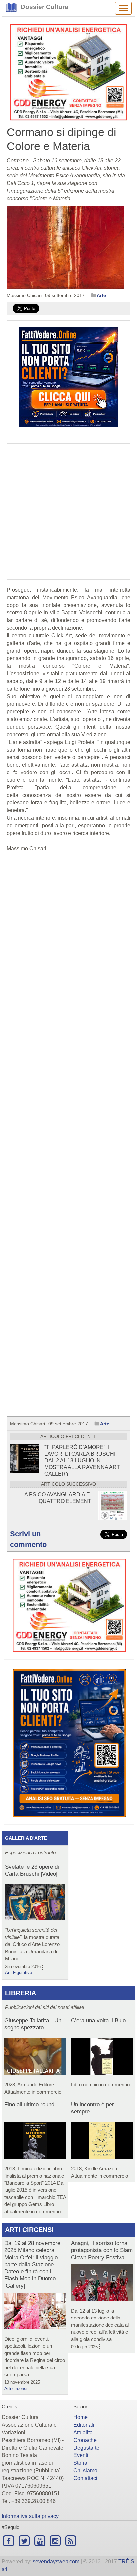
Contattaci (85, 2478)
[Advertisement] (68, 1137)
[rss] (71, 2541)
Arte (101, 295)
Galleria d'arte (26, 1838)
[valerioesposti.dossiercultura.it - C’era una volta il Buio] (102, 2058)
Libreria (20, 1993)
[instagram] (55, 2541)
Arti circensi (29, 2230)
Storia (80, 2463)
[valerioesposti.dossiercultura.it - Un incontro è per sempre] (102, 2142)
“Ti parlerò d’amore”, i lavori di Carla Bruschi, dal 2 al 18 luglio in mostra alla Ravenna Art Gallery (82, 1461)
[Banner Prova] (68, 72)
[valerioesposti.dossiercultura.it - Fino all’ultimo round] (35, 2142)
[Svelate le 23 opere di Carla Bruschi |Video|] (35, 1904)
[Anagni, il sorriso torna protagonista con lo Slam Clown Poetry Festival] (102, 2284)
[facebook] (9, 2541)
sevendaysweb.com (56, 2562)
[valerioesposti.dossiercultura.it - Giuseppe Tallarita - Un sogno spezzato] (35, 2058)
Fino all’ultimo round (29, 2104)
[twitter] (24, 2541)
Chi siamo (85, 2471)
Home (81, 2417)
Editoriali (84, 2425)
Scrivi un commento (28, 1539)
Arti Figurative (18, 1973)
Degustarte (86, 2448)
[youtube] (40, 2541)
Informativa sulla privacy (30, 2516)
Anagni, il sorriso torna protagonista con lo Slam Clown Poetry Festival (102, 2250)
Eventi (81, 2455)
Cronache (85, 2440)
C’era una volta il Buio (98, 2021)
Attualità (83, 2433)
